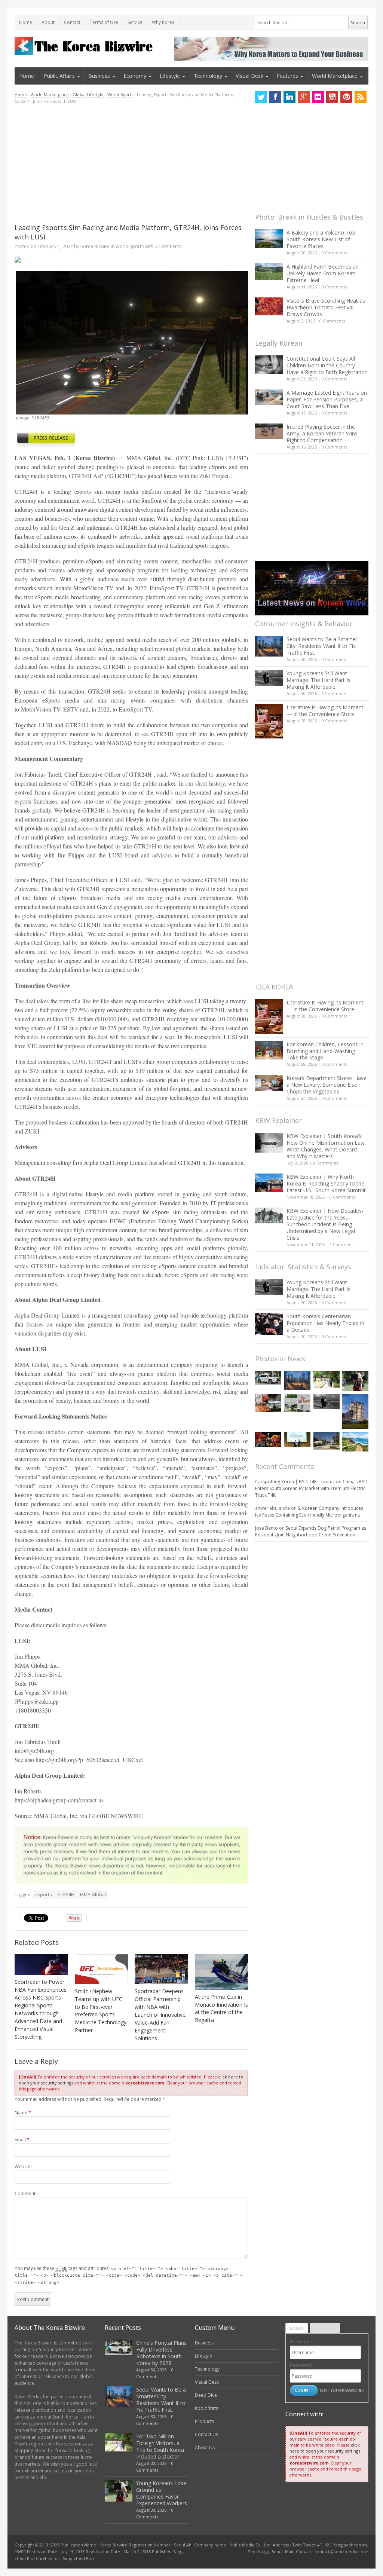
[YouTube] (332, 97)
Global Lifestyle (88, 94)
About (48, 22)
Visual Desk (249, 76)
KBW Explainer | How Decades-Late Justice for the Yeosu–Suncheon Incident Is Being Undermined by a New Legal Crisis (325, 1224)
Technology (208, 76)
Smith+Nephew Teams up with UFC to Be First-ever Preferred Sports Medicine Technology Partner (101, 2011)
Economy (135, 76)
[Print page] (131, 260)
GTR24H (66, 1895)
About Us (205, 2447)
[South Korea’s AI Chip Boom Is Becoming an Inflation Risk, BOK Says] (268, 1403)
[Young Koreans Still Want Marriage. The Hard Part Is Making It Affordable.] (269, 678)
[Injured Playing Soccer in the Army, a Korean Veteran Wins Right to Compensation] (269, 431)
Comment (25, 2193)
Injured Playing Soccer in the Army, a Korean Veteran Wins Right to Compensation (322, 433)
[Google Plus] (304, 97)
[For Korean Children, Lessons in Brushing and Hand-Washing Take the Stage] (269, 1050)
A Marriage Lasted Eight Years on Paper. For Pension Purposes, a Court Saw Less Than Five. (327, 399)
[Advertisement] (131, 164)
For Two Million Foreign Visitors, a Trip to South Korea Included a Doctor (160, 2446)
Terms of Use (104, 22)
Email (22, 2140)
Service (135, 22)
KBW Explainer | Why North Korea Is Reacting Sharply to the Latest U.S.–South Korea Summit (326, 1183)
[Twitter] (261, 97)
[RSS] (361, 97)
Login (297, 2328)
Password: (301, 2365)
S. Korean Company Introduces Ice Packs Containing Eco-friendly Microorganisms (309, 1512)
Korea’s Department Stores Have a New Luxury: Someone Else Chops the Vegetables (327, 1085)
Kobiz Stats (206, 2408)
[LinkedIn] (289, 97)
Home (26, 22)
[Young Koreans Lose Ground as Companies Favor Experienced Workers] (355, 1381)
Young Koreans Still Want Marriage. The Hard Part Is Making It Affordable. (318, 680)
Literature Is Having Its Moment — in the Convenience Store (325, 711)
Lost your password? (342, 2390)
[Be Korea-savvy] (85, 46)
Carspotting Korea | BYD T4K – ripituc (295, 1482)
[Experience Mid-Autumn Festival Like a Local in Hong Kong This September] (268, 1439)
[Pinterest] (346, 97)
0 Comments (334, 253)
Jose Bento (266, 1528)
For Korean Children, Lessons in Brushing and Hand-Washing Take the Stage (325, 1051)
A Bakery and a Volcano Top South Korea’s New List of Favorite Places (321, 239)
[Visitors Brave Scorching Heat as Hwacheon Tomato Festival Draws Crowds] (269, 306)
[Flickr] (318, 97)
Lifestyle (170, 76)
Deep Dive (206, 2395)
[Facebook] (275, 97)
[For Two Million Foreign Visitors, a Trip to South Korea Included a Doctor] (327, 1379)
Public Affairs (59, 76)
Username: (301, 2342)
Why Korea (163, 22)
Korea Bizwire (95, 246)
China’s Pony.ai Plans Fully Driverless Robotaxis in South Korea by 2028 (161, 2353)
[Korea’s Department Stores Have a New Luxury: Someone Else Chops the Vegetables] (269, 1083)
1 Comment (341, 1244)
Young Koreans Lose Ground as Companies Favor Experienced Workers (162, 2493)
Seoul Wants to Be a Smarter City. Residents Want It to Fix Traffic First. (322, 646)
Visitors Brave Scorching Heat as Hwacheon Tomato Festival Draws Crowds (326, 307)
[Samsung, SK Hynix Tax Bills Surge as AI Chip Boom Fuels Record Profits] (297, 1403)
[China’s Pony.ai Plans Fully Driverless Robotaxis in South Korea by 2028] (268, 1378)
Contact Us (206, 2434)
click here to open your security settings (325, 2448)
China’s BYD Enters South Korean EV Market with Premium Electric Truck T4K (311, 1488)
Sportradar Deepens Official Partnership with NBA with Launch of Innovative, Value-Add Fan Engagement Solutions (161, 2015)
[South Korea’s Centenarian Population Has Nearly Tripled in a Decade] (269, 1324)
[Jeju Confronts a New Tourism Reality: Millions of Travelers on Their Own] (355, 1442)
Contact (72, 22)
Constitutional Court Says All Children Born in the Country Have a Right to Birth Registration (327, 365)
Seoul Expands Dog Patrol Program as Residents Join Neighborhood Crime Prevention (311, 1531)
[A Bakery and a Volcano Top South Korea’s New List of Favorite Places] (269, 238)
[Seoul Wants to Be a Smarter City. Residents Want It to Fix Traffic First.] (269, 646)
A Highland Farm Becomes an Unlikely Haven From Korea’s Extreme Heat (323, 273)
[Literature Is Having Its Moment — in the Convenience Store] (269, 721)
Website (23, 2167)
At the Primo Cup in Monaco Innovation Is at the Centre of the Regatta (221, 2009)
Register (325, 2328)
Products (204, 2421)
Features (287, 76)
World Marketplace (335, 76)
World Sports (120, 94)
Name (23, 2113)
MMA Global (93, 1895)
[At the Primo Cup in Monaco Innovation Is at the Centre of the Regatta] (221, 1972)
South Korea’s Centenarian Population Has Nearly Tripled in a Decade (325, 1323)
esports (43, 1895)
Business (99, 76)
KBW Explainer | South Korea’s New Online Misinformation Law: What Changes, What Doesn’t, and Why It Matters (326, 1146)
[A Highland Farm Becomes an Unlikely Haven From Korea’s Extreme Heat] (269, 272)
